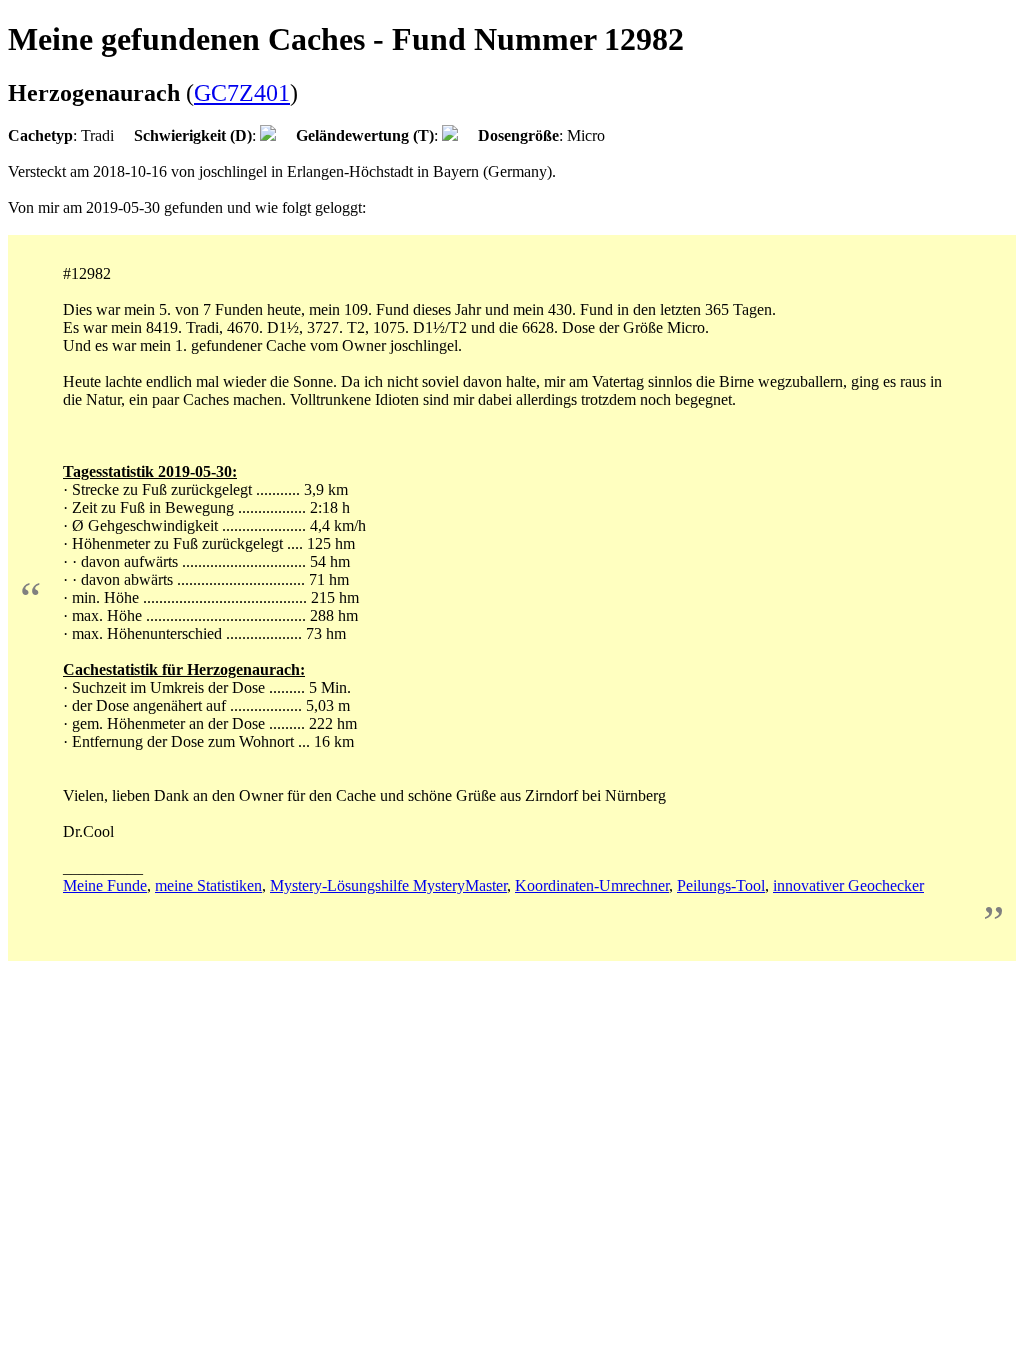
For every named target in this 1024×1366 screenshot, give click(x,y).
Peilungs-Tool (721, 885)
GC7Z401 (242, 93)
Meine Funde (105, 885)
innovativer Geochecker (848, 885)
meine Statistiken (208, 885)
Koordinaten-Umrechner (592, 885)
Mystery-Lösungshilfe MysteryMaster (388, 885)
